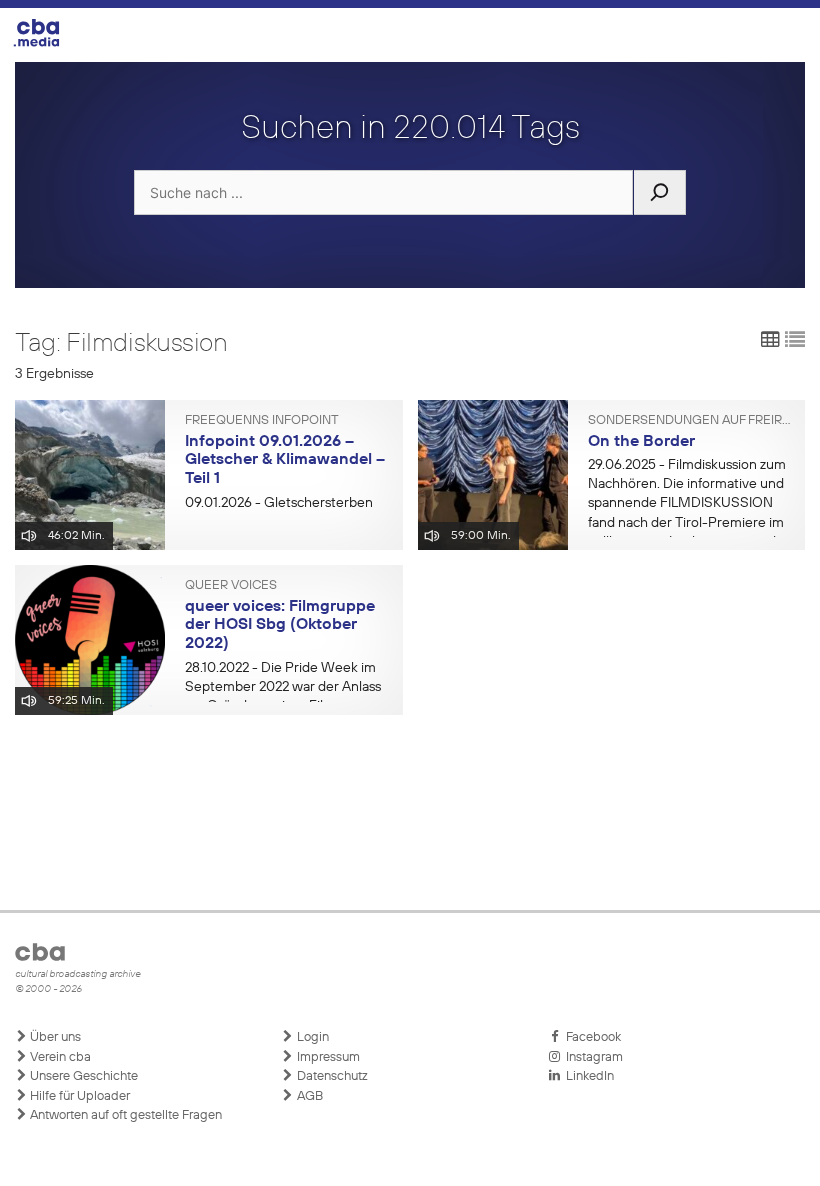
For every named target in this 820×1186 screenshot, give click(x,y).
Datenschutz (331, 1076)
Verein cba (59, 1057)
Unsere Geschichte (82, 1076)
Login (311, 1037)
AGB (308, 1096)
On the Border (641, 442)
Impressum (327, 1057)
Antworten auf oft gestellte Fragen (124, 1115)
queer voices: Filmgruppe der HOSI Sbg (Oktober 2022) (280, 625)
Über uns (54, 1037)
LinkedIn (587, 1076)
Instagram (591, 1057)
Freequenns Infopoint (262, 421)
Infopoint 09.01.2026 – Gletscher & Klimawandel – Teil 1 (285, 460)
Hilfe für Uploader (78, 1096)
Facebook (590, 1037)
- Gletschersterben (279, 503)
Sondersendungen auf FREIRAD (689, 421)
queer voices (231, 586)
